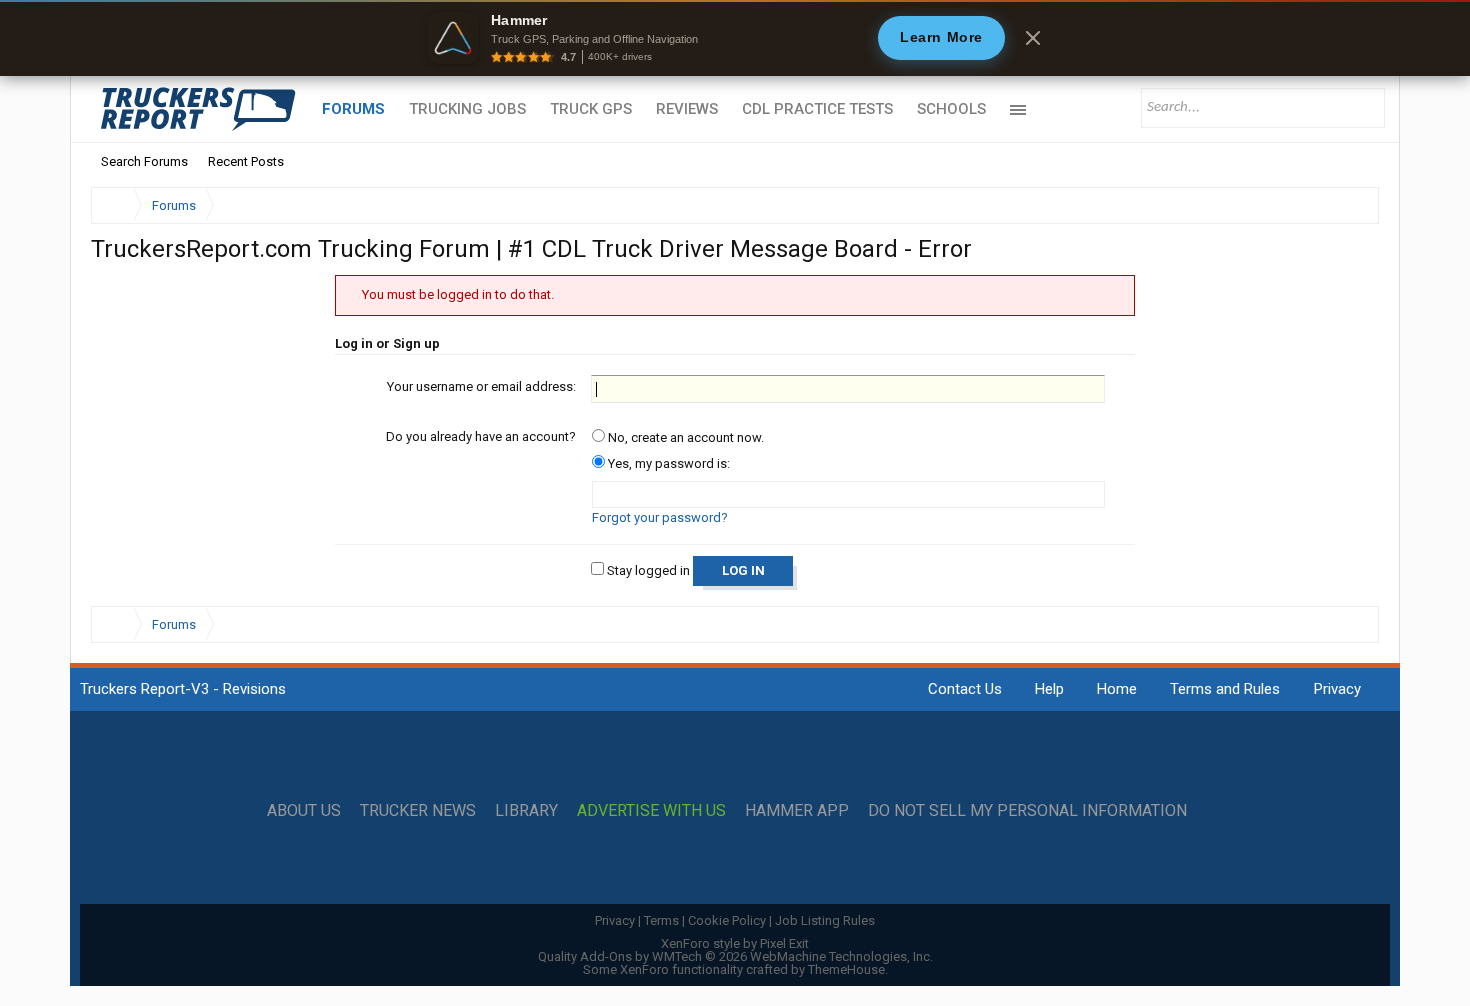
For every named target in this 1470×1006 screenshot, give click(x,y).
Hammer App (797, 811)
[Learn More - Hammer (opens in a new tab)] (735, 38)
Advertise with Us (651, 811)
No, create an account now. (684, 437)
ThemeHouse (846, 969)
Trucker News (418, 811)
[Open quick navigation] (1350, 205)
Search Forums (144, 161)
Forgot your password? (660, 517)
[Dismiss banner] (1033, 38)
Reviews (687, 109)
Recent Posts (246, 161)
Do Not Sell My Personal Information (1027, 811)
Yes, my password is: (667, 463)
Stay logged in (647, 570)
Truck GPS (591, 109)
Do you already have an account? (481, 436)
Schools (951, 109)
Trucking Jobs (467, 109)
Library (526, 811)
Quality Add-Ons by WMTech (735, 956)
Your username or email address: (481, 386)
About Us (304, 811)
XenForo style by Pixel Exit (735, 943)
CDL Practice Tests (817, 109)
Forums (353, 109)
